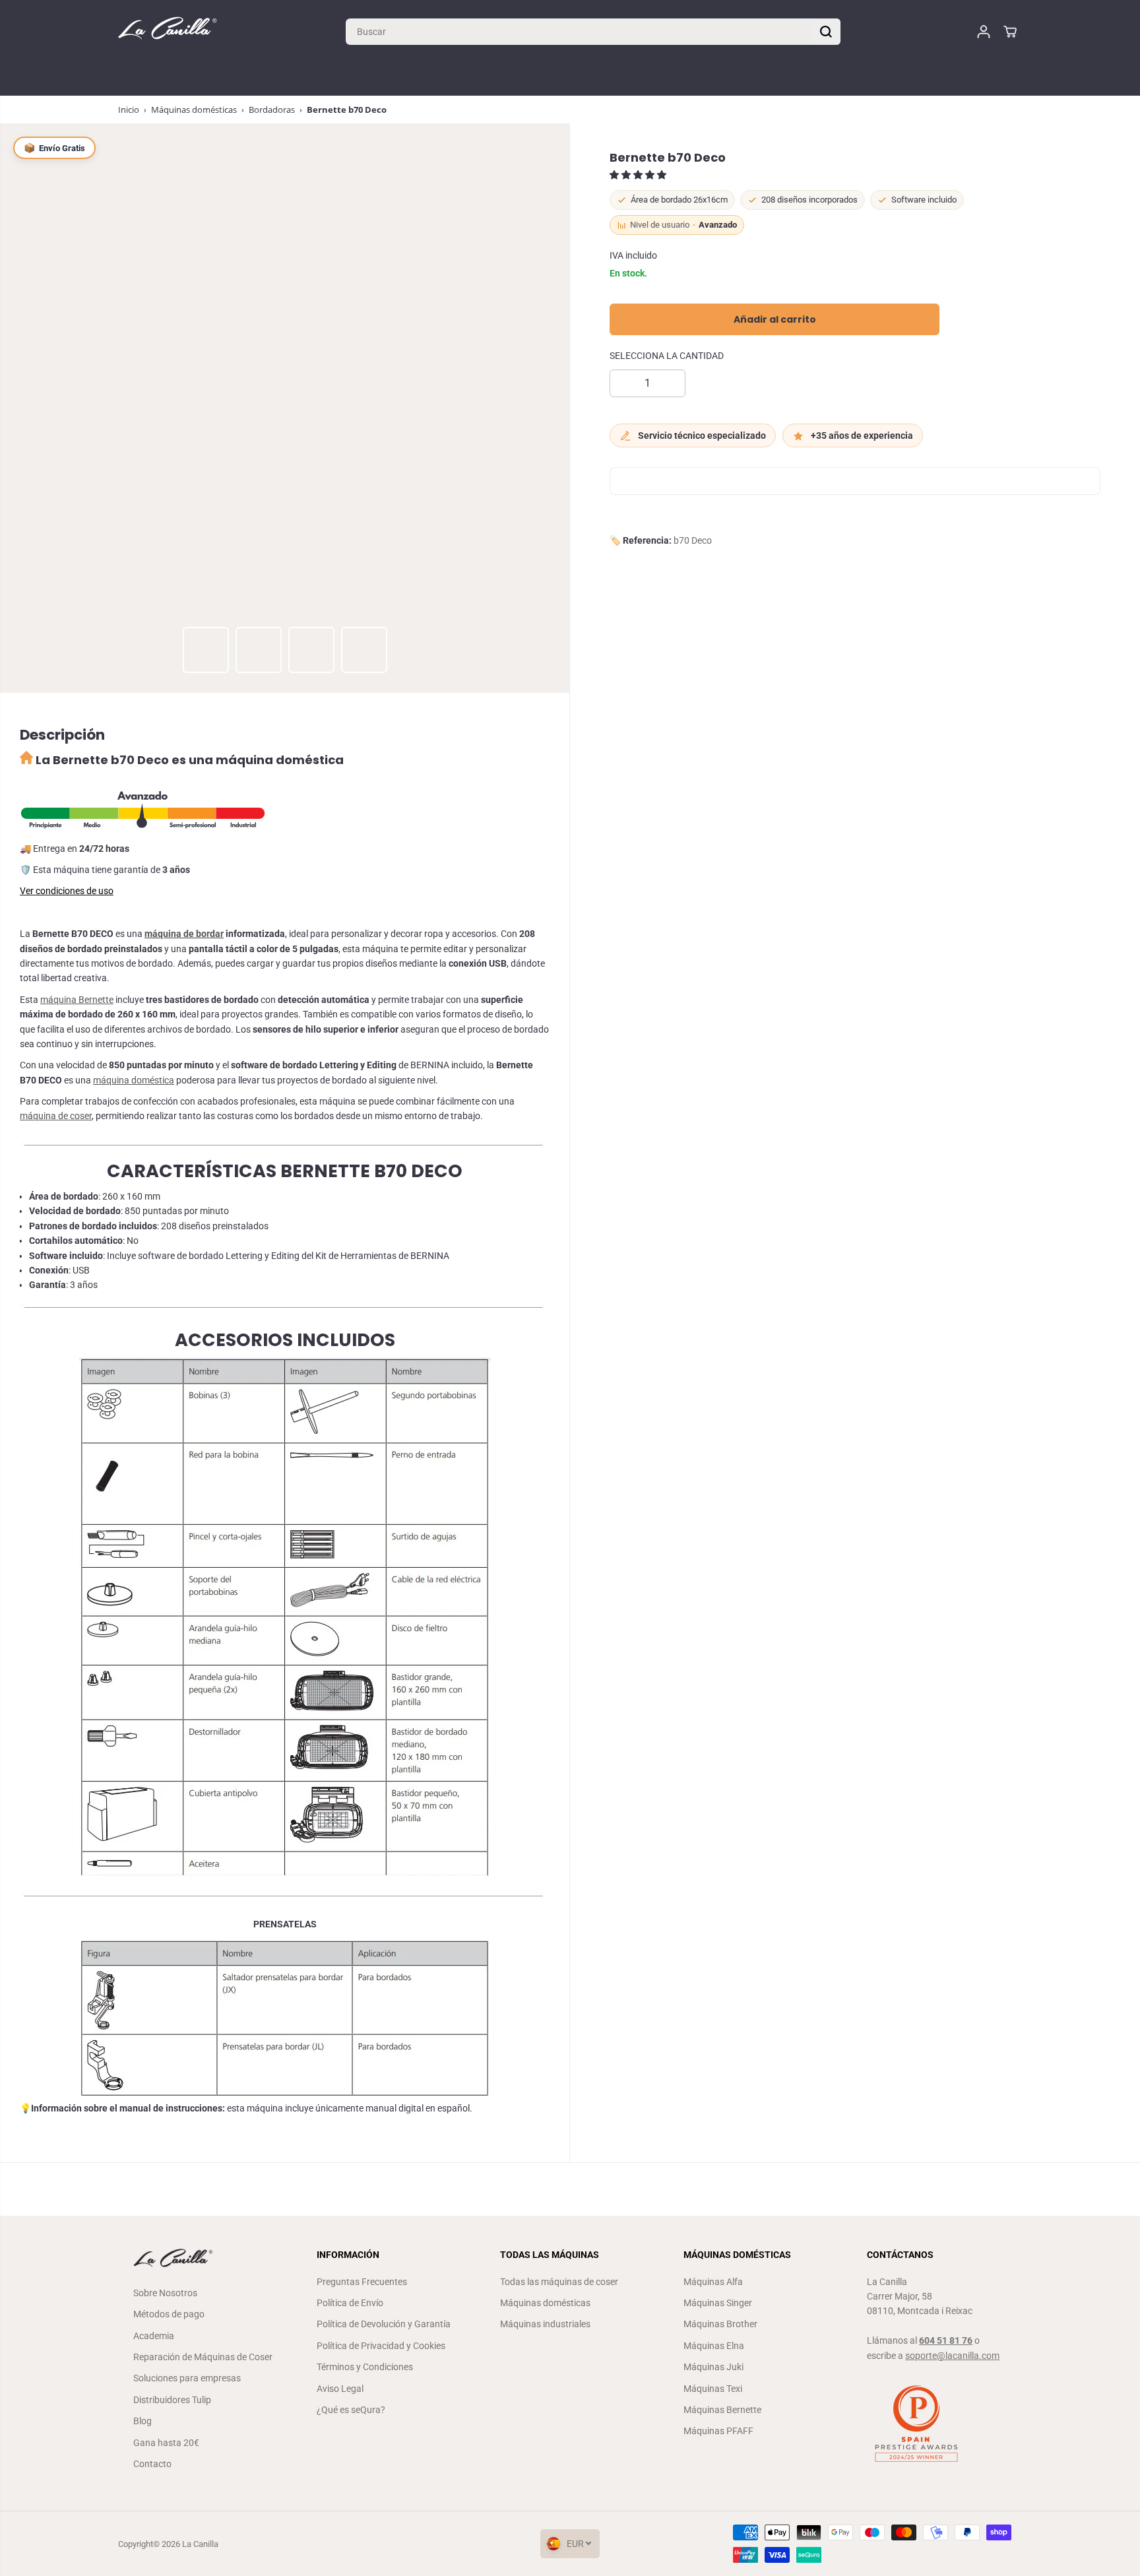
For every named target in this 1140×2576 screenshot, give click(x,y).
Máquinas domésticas (194, 110)
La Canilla (200, 2544)
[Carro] (1010, 32)
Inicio (129, 110)
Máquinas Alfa (713, 2282)
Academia (154, 2336)
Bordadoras (272, 110)
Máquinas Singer (718, 2303)
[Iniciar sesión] (984, 32)
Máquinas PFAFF (718, 2431)
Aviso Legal (340, 2389)
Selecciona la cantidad (667, 356)
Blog (142, 2421)
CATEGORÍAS (149, 79)
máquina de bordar (184, 934)
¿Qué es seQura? (351, 2410)
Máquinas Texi (713, 2389)
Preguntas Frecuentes (362, 2282)
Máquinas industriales (545, 2324)
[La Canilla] (168, 31)
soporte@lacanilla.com (952, 2356)
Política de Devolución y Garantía (384, 2324)
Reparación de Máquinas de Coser (203, 2357)
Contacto (152, 2464)
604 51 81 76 (946, 2340)
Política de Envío (350, 2303)
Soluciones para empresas (187, 2378)
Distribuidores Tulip (172, 2400)
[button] (639, 176)
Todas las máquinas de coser (559, 2282)
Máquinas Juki (713, 2367)
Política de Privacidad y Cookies (381, 2346)
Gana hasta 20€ (166, 2443)
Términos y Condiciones (365, 2367)
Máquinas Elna (714, 2346)
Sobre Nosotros (165, 2293)
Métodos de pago (169, 2314)
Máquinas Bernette (722, 2410)
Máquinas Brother (720, 2324)
